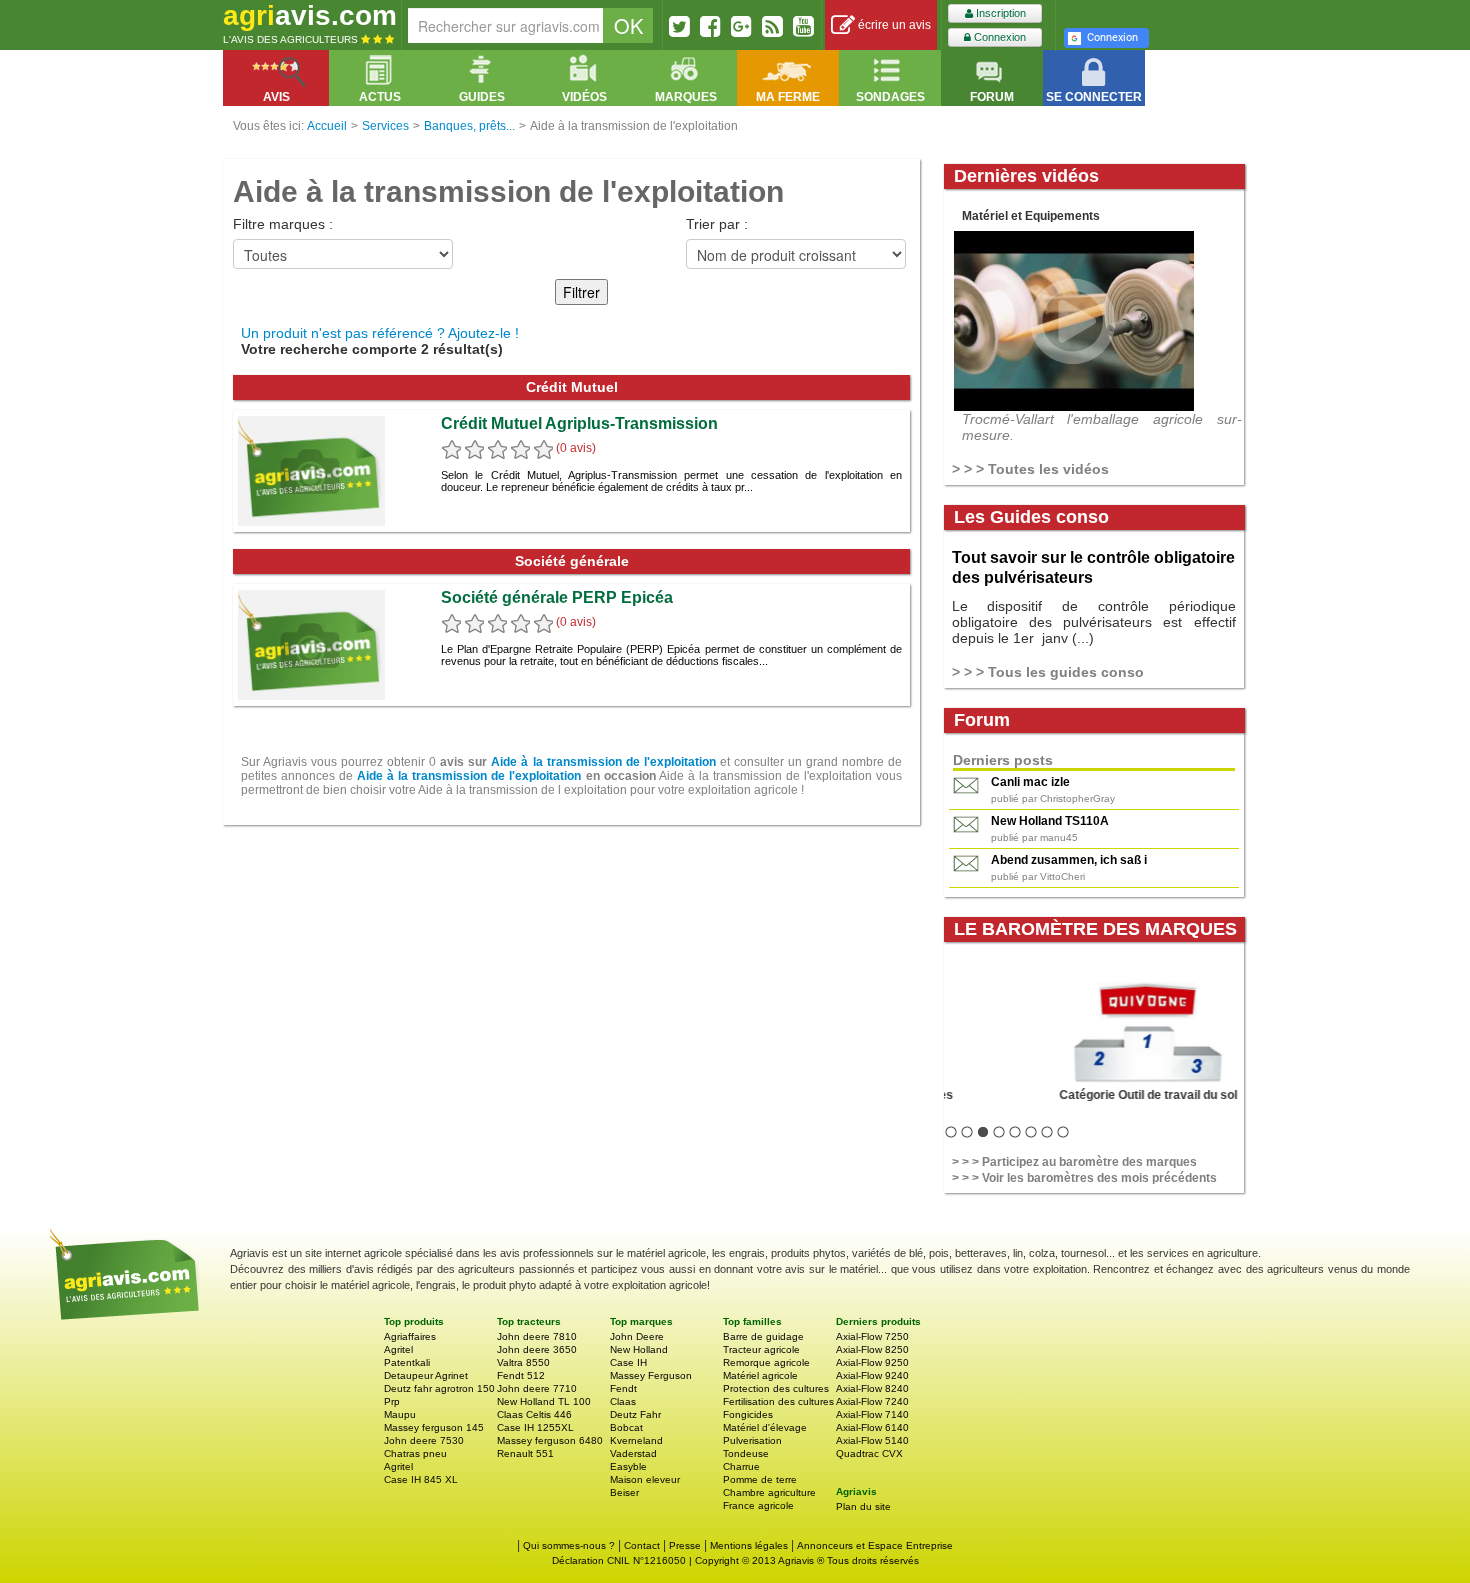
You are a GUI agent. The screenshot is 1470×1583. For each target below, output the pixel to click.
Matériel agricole (760, 1375)
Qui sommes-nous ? (569, 1545)
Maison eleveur (645, 1479)
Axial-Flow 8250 (872, 1349)
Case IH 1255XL (535, 1427)
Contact (642, 1545)
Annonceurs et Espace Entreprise (875, 1545)
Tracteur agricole (761, 1349)
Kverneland (636, 1440)
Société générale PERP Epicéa (557, 597)
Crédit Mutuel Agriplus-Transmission (579, 423)
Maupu (400, 1414)
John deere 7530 (424, 1440)
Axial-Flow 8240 (872, 1388)
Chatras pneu (415, 1453)
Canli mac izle (1030, 782)
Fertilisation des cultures (778, 1401)
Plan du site (863, 1506)
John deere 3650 (537, 1349)
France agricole (758, 1505)
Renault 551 (525, 1453)
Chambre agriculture (769, 1492)
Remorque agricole (766, 1362)
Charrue (741, 1466)
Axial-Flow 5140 (872, 1440)
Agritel (398, 1349)
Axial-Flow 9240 (872, 1375)
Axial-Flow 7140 (872, 1414)
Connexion (998, 37)
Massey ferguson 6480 (550, 1440)
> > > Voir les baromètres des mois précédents (1084, 1178)
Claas (623, 1401)
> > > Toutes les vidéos (1030, 469)
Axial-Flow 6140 (872, 1427)
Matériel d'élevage (765, 1427)
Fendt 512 (521, 1375)
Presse (685, 1545)
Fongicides (748, 1414)
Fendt (623, 1388)
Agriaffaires (410, 1336)
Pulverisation (752, 1440)
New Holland (639, 1349)
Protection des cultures (776, 1388)
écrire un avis (893, 25)
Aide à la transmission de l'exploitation (603, 762)
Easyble (628, 1466)
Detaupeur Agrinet (426, 1375)
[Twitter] (679, 26)
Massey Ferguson (651, 1375)
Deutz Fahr (635, 1414)
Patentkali (407, 1362)
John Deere (637, 1336)
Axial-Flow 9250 (872, 1362)
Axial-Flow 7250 (872, 1336)
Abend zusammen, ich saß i (1069, 860)
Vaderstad (633, 1453)
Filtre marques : (283, 224)
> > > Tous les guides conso (1048, 672)
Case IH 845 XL (421, 1479)
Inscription (999, 13)
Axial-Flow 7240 (872, 1401)
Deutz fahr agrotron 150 (439, 1388)
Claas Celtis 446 (534, 1414)
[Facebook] (710, 26)
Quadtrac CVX (869, 1453)
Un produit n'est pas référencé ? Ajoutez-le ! (380, 333)
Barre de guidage (763, 1336)
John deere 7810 (537, 1336)
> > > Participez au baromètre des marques (1074, 1162)
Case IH (628, 1362)
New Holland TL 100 (544, 1401)
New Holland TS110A (1050, 821)
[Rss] (772, 26)
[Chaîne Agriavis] (803, 26)
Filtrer (581, 292)
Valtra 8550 (523, 1362)
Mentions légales (749, 1545)
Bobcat (626, 1427)
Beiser (624, 1492)
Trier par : (717, 224)
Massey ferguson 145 (434, 1427)
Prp (392, 1401)
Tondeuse (746, 1453)
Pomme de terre (760, 1479)
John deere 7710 (537, 1388)
